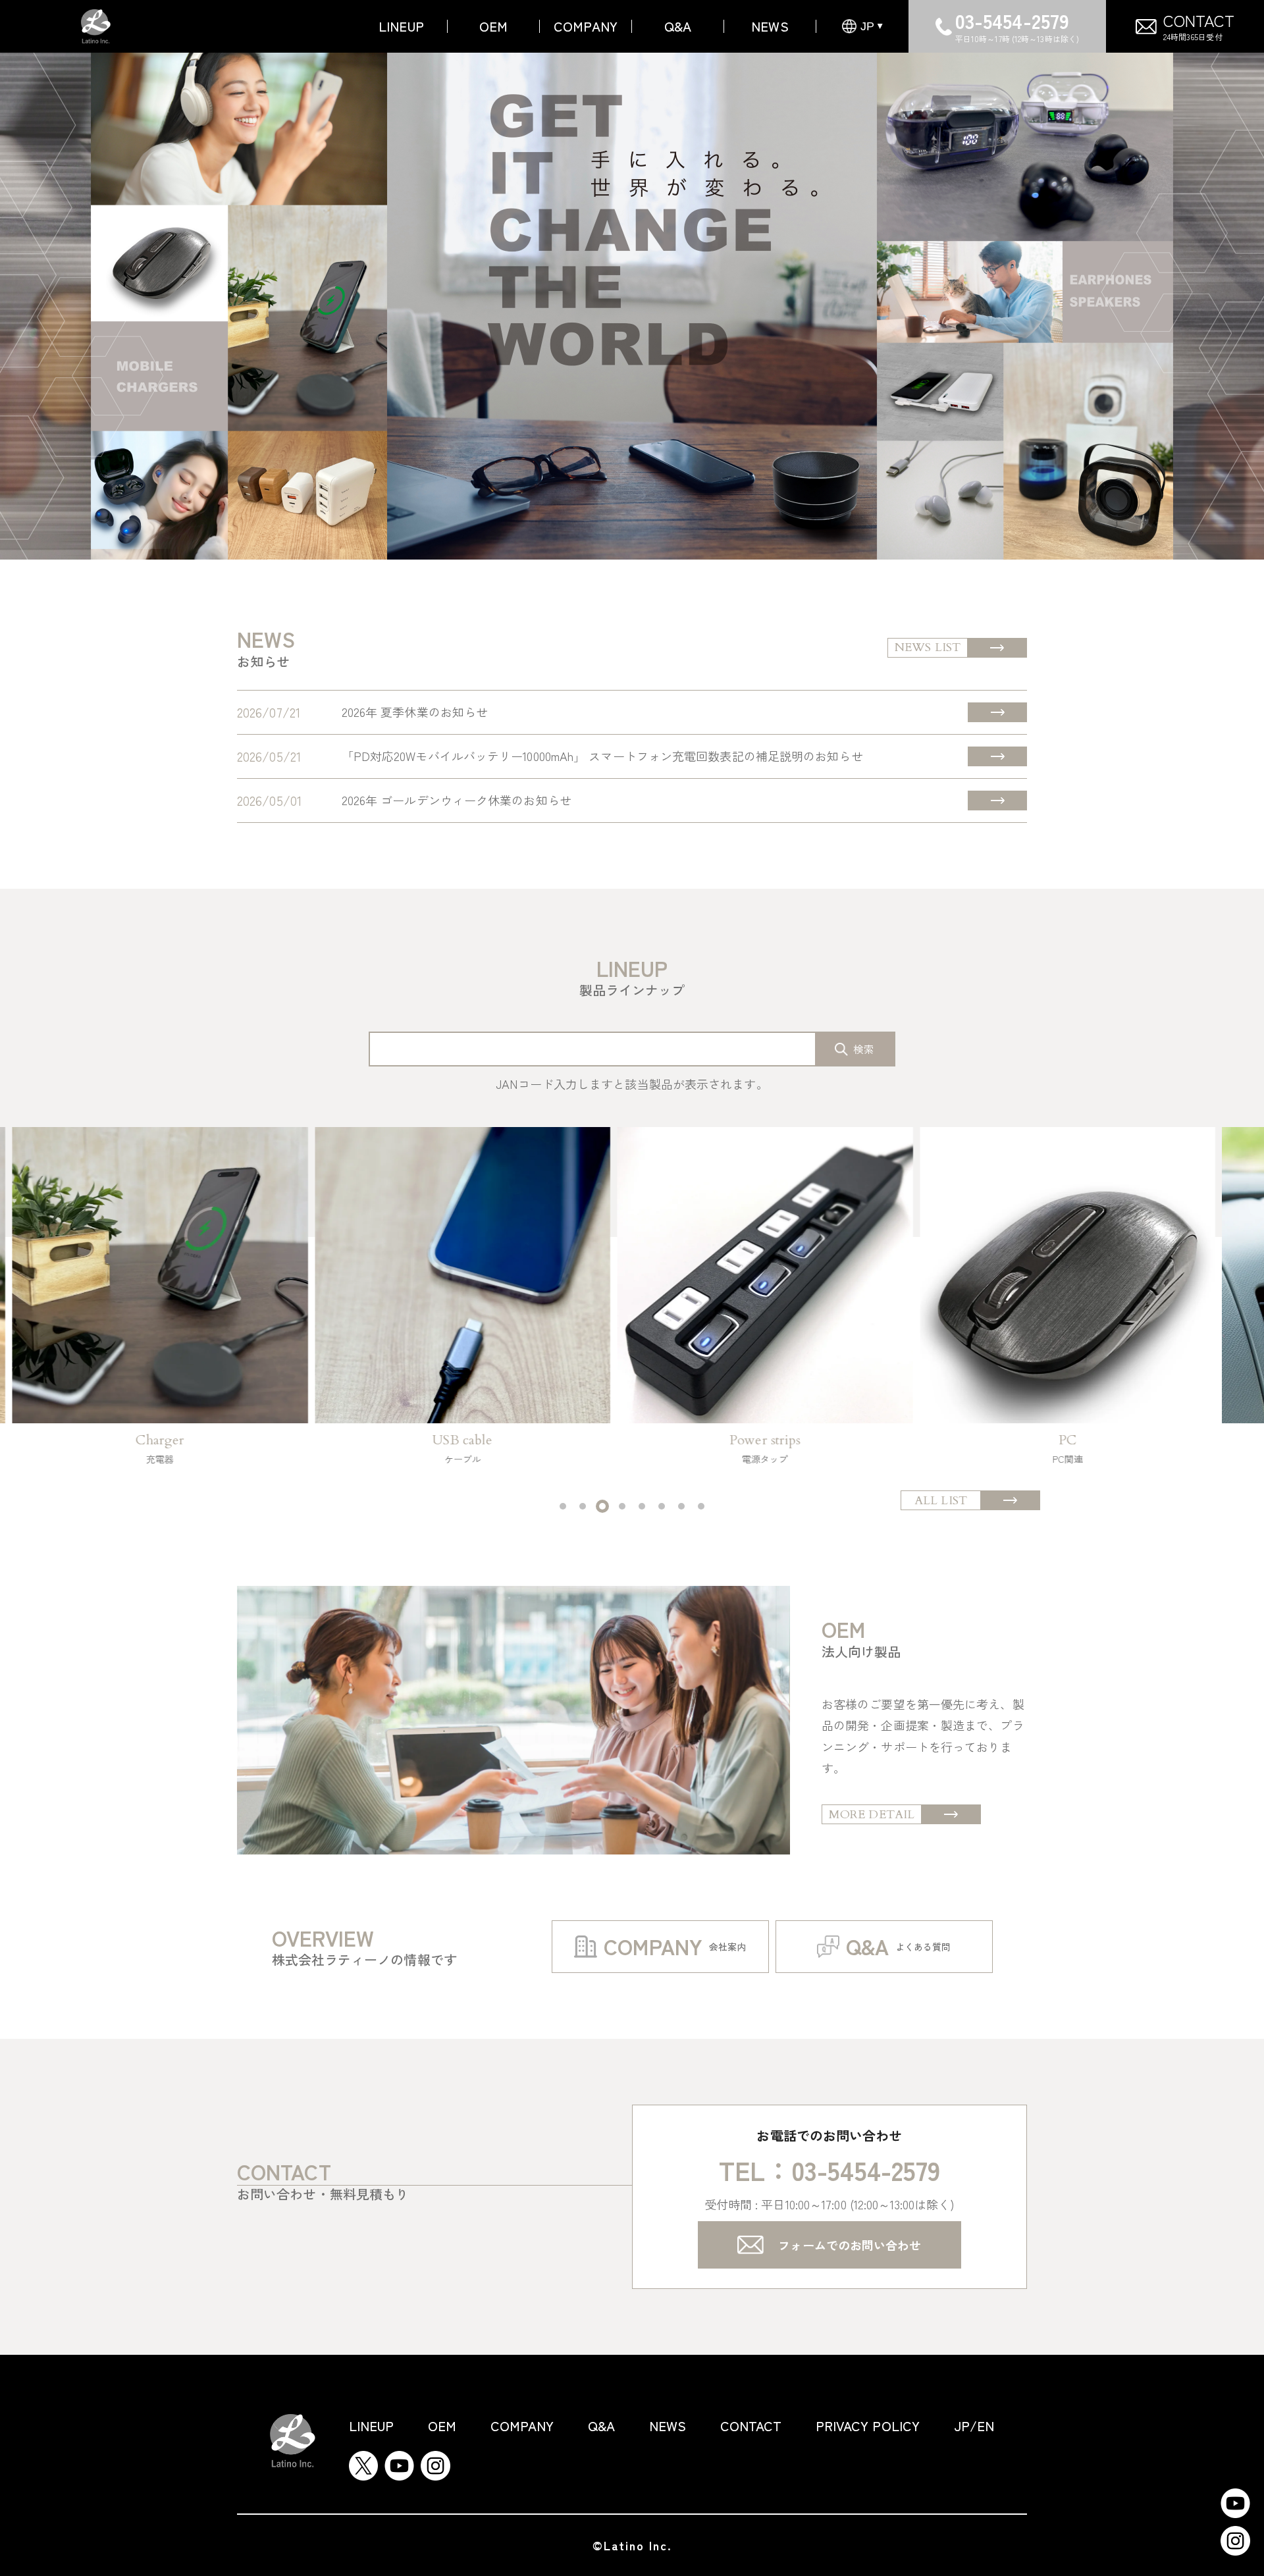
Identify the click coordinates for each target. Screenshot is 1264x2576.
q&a (678, 26)
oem (493, 26)
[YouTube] (399, 2461)
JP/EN (974, 2426)
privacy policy (868, 2426)
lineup (372, 2426)
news (770, 26)
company (586, 26)
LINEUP (401, 26)
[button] (563, 1506)
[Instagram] (435, 2461)
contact (751, 2426)
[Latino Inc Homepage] (96, 20)
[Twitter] (363, 2461)
